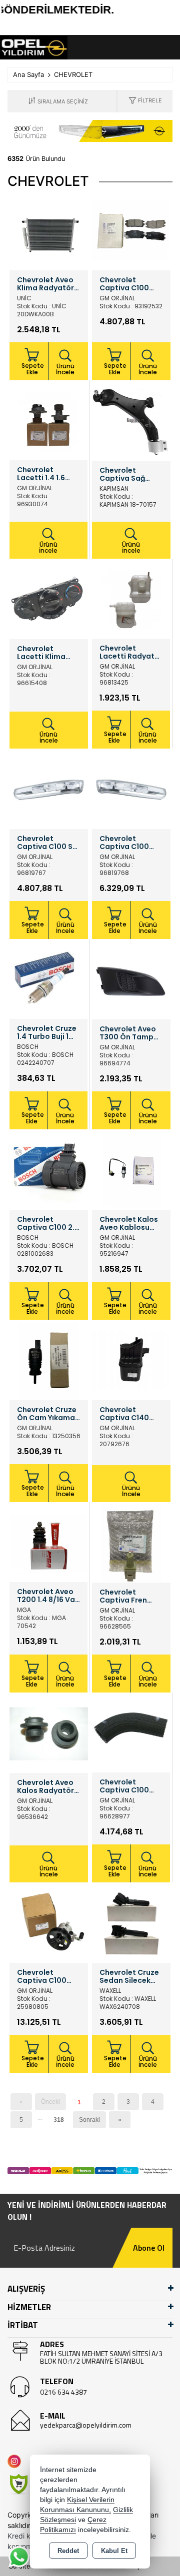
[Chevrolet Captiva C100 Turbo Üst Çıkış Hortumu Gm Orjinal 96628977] (131, 1733)
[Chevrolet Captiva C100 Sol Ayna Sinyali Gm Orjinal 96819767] (49, 789)
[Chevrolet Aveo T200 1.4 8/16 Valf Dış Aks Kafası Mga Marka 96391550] (48, 1543)
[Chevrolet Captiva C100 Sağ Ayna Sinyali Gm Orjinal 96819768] (131, 789)
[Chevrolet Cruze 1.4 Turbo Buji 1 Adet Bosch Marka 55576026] (48, 979)
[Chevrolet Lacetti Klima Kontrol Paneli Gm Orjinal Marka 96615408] (49, 599)
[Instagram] (16, 2461)
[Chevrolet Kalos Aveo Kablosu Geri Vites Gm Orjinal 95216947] (131, 1170)
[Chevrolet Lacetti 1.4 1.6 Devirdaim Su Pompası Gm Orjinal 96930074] (48, 421)
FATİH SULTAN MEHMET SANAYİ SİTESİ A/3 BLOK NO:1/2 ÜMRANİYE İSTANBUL (101, 2357)
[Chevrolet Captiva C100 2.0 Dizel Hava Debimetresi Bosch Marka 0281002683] (49, 1170)
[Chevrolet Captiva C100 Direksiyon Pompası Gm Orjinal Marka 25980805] (49, 1923)
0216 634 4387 (63, 2392)
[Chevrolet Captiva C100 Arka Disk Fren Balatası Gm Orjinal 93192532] (131, 230)
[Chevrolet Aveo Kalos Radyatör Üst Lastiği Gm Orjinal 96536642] (49, 1733)
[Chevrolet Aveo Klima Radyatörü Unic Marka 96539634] (49, 230)
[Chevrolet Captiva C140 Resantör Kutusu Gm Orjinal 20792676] (131, 1360)
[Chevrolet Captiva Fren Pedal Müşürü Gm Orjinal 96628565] (131, 1543)
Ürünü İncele (65, 369)
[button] (145, 101)
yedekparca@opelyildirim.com (86, 2425)
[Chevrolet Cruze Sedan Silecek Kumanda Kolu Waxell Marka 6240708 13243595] (131, 1923)
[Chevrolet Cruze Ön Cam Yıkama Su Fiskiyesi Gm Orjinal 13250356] (49, 1360)
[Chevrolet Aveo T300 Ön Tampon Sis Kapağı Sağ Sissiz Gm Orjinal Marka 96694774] (131, 979)
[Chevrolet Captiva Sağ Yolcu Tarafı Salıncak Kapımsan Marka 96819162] (131, 421)
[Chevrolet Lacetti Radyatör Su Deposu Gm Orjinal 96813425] (131, 599)
